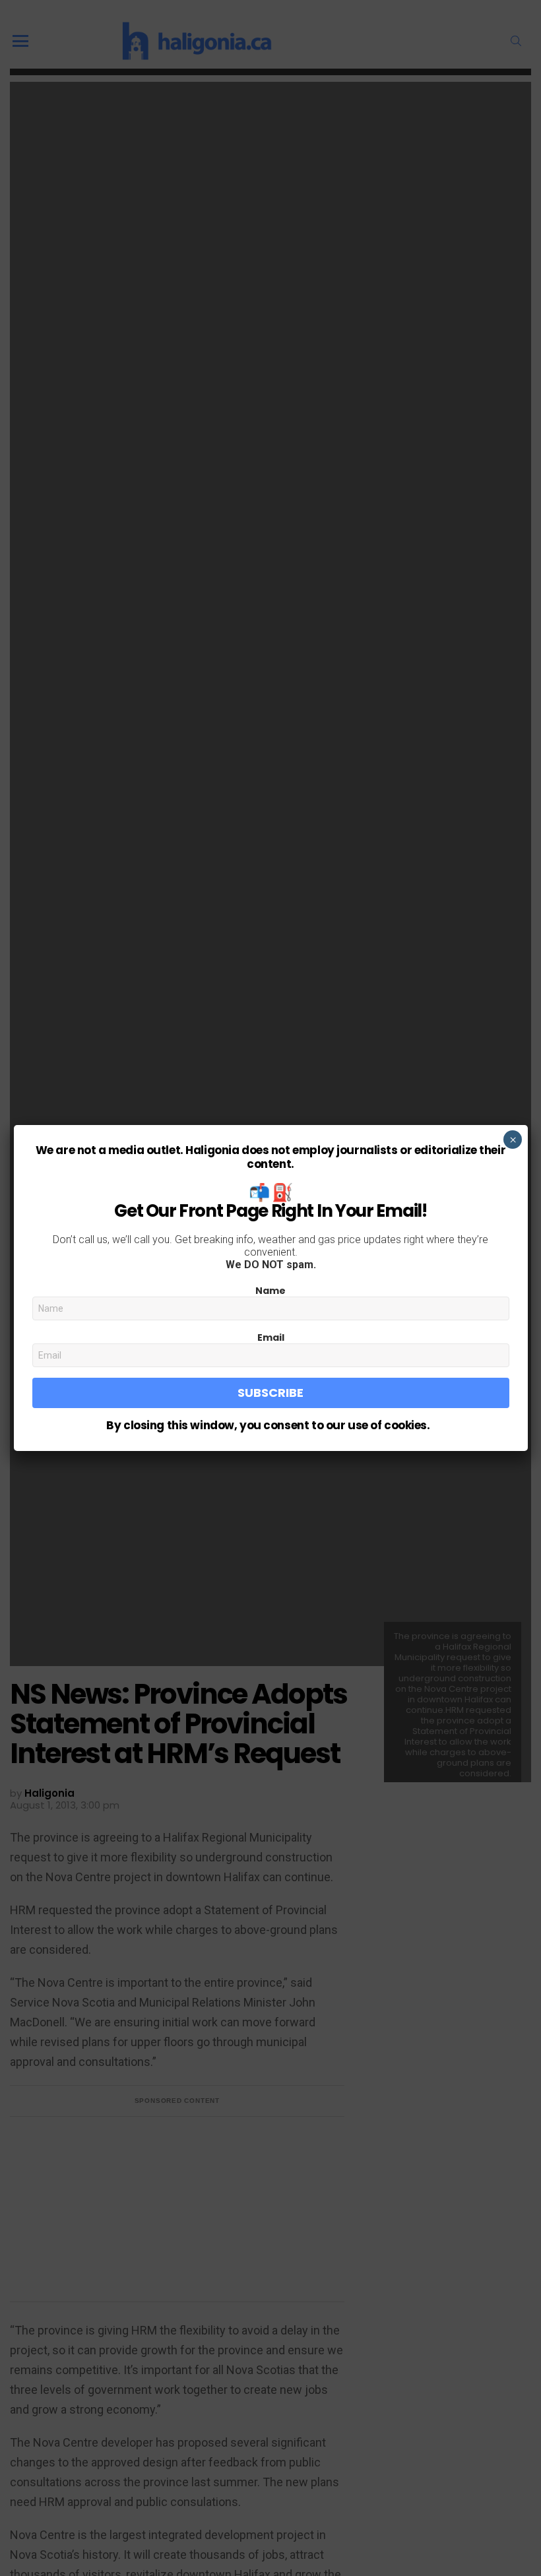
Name (270, 1291)
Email (271, 1337)
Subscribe (270, 1393)
